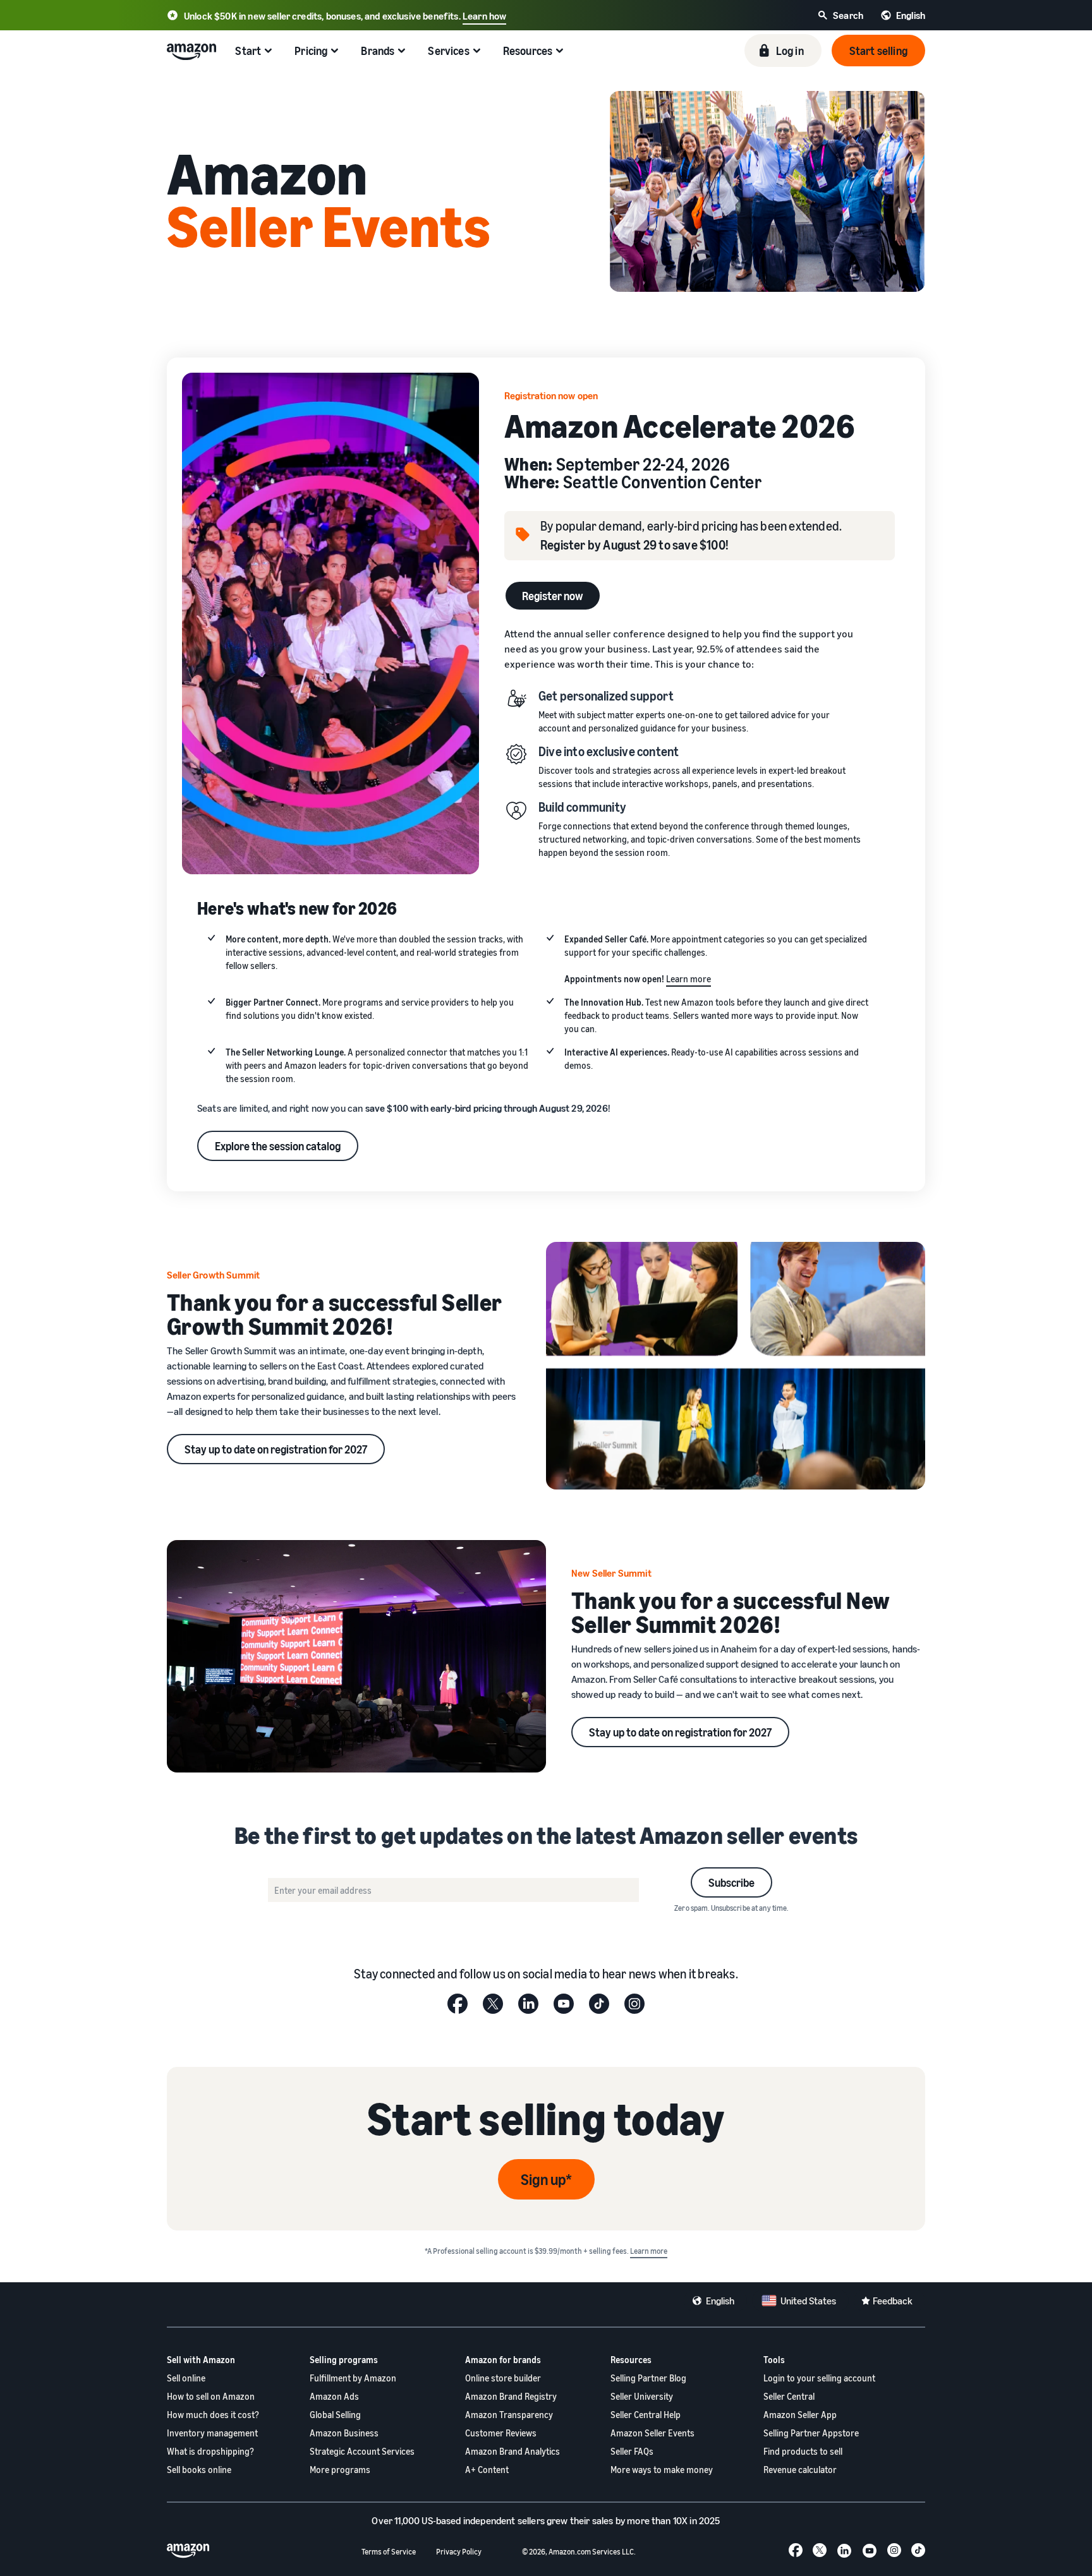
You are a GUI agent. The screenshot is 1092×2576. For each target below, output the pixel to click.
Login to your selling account (819, 2378)
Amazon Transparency (509, 2415)
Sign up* (546, 2179)
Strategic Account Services (362, 2451)
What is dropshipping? (210, 2451)
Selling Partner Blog (648, 2378)
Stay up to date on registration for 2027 (276, 1449)
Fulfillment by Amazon (353, 2378)
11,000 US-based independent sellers (470, 2520)
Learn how (484, 16)
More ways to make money (662, 2470)
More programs (340, 2470)
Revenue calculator (800, 2470)
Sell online (186, 2378)
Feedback (893, 2301)
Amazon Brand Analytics (513, 2451)
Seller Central (789, 2396)
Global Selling (335, 2415)
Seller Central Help (646, 2415)
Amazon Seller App (800, 2415)
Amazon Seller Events (652, 2433)
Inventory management (212, 2433)
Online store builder (503, 2378)
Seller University (642, 2396)
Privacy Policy (459, 2552)
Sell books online (199, 2470)
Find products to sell (803, 2451)
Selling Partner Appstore (811, 2433)
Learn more (689, 979)
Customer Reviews (501, 2433)
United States (808, 2301)
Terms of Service (389, 2552)
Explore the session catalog (278, 1146)
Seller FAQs (632, 2451)
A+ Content (487, 2470)
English (720, 2301)
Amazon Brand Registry (511, 2396)
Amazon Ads (334, 2396)
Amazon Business (344, 2433)
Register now (553, 596)
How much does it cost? (213, 2415)
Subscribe (731, 1882)
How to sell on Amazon (211, 2396)
